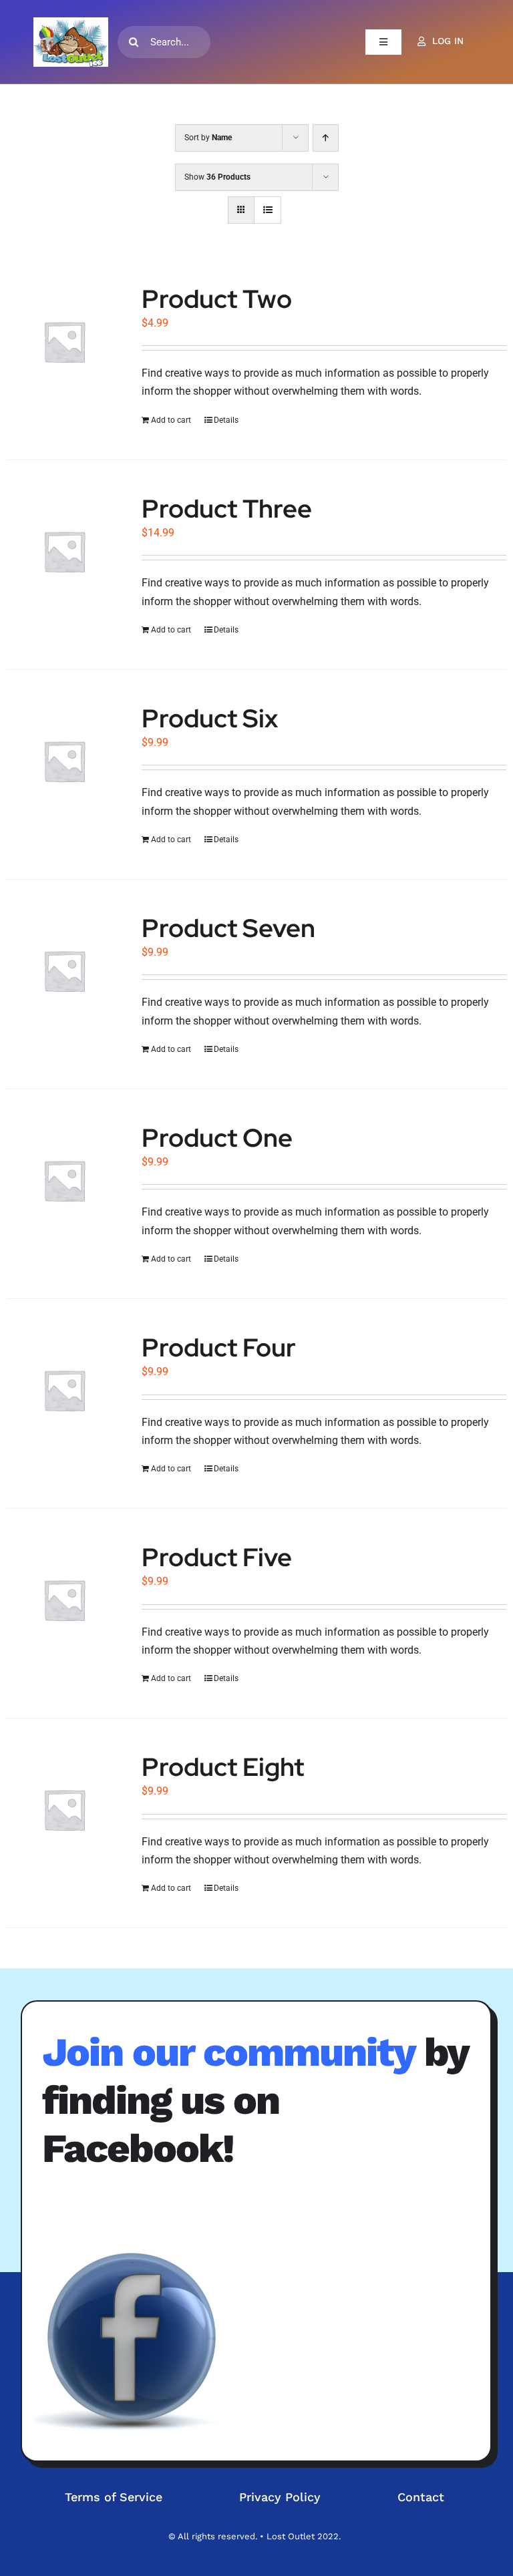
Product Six (210, 718)
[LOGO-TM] (71, 42)
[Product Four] (64, 1390)
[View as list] (268, 210)
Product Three (227, 509)
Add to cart (171, 420)
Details (226, 420)
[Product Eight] (64, 1809)
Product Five (217, 1557)
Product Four (219, 1347)
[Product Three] (64, 551)
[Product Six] (64, 761)
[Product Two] (64, 341)
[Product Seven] (64, 970)
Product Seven (228, 928)
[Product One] (64, 1180)
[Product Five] (64, 1600)
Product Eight (223, 1767)
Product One (217, 1138)
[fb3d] (134, 2340)
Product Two (217, 299)
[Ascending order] (326, 138)
